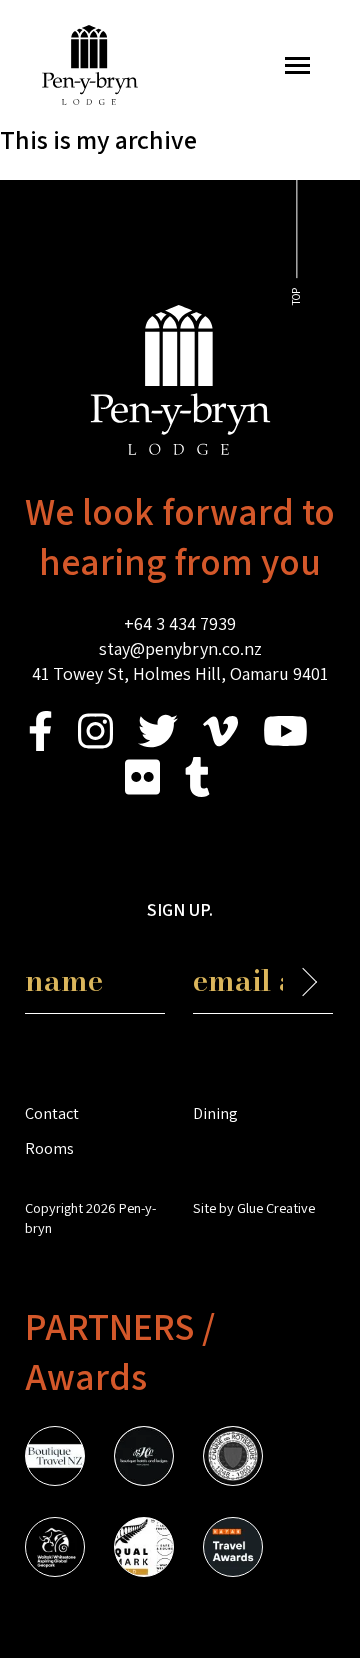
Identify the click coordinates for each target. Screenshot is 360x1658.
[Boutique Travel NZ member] (55, 1459)
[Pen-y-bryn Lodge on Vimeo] (220, 744)
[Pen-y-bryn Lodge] (90, 98)
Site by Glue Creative (254, 1207)
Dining (215, 1113)
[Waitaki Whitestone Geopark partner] (55, 1550)
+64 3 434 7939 (180, 623)
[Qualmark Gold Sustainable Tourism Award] (144, 1550)
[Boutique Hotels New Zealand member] (144, 1459)
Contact (52, 1113)
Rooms (49, 1148)
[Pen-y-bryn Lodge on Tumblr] (197, 790)
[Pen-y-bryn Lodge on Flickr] (142, 790)
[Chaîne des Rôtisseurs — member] (233, 1459)
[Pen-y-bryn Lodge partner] (233, 1550)
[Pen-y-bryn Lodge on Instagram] (95, 744)
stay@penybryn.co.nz (180, 648)
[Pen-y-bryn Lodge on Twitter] (158, 744)
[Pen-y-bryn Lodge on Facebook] (40, 744)
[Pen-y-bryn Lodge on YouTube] (285, 744)
